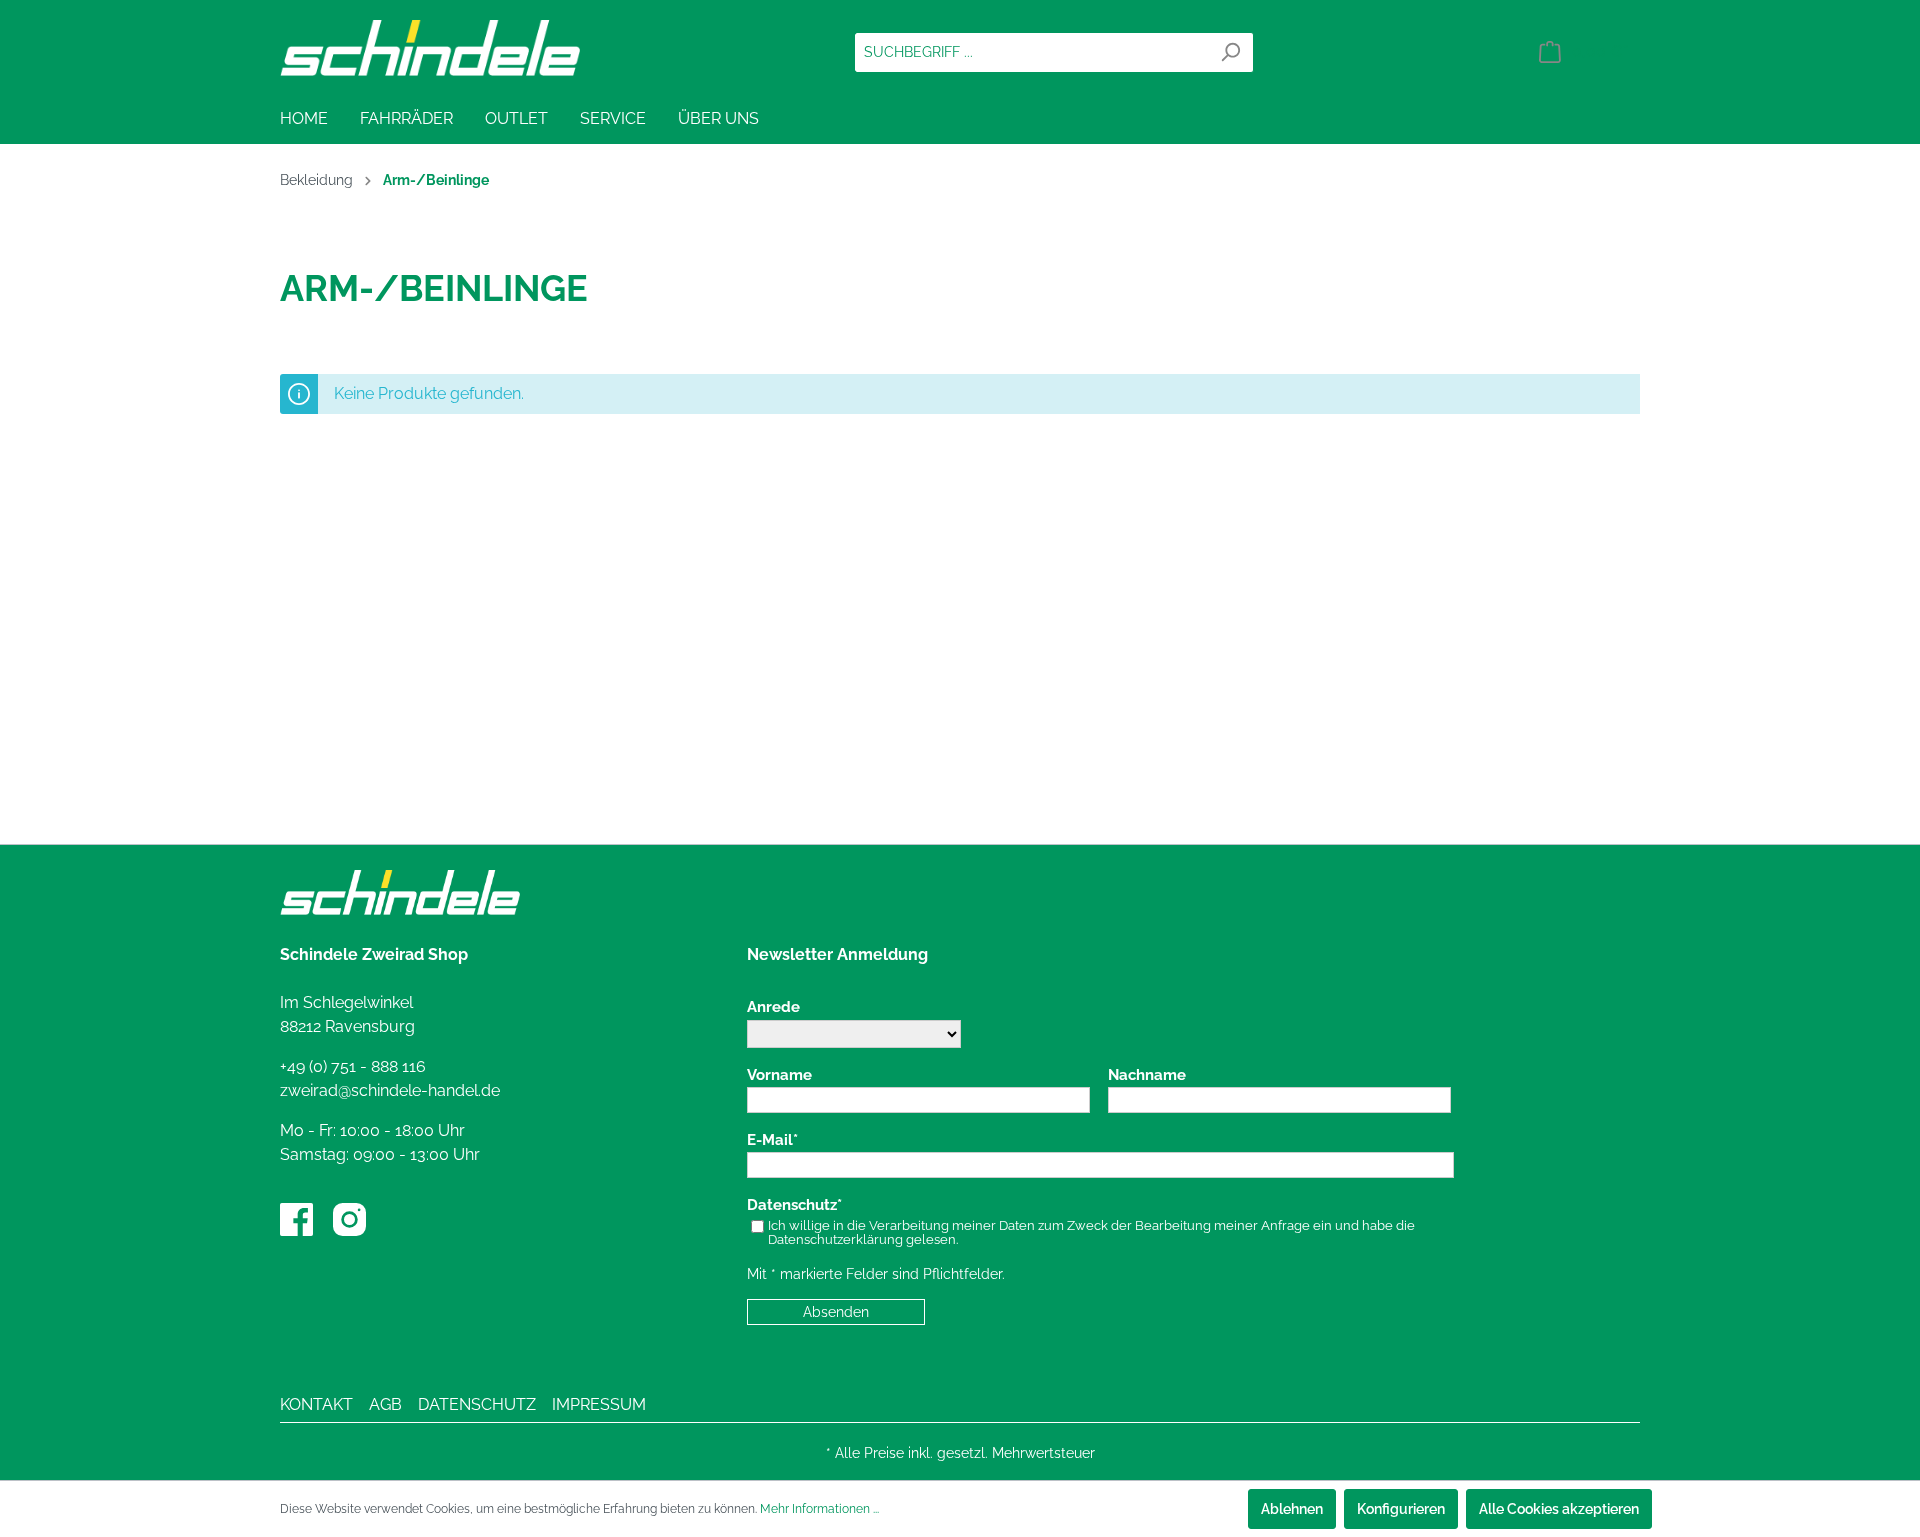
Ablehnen (1292, 1509)
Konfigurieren (1401, 1509)
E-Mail (770, 1140)
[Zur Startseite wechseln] (430, 48)
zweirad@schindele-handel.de (390, 1090)
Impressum (599, 1404)
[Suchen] (1230, 52)
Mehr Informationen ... (819, 1509)
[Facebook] (296, 1219)
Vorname (779, 1075)
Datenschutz (792, 1205)
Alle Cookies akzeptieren (1559, 1509)
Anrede (773, 1007)
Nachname (1147, 1075)
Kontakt (316, 1404)
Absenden (836, 1312)
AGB (385, 1404)
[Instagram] (349, 1219)
